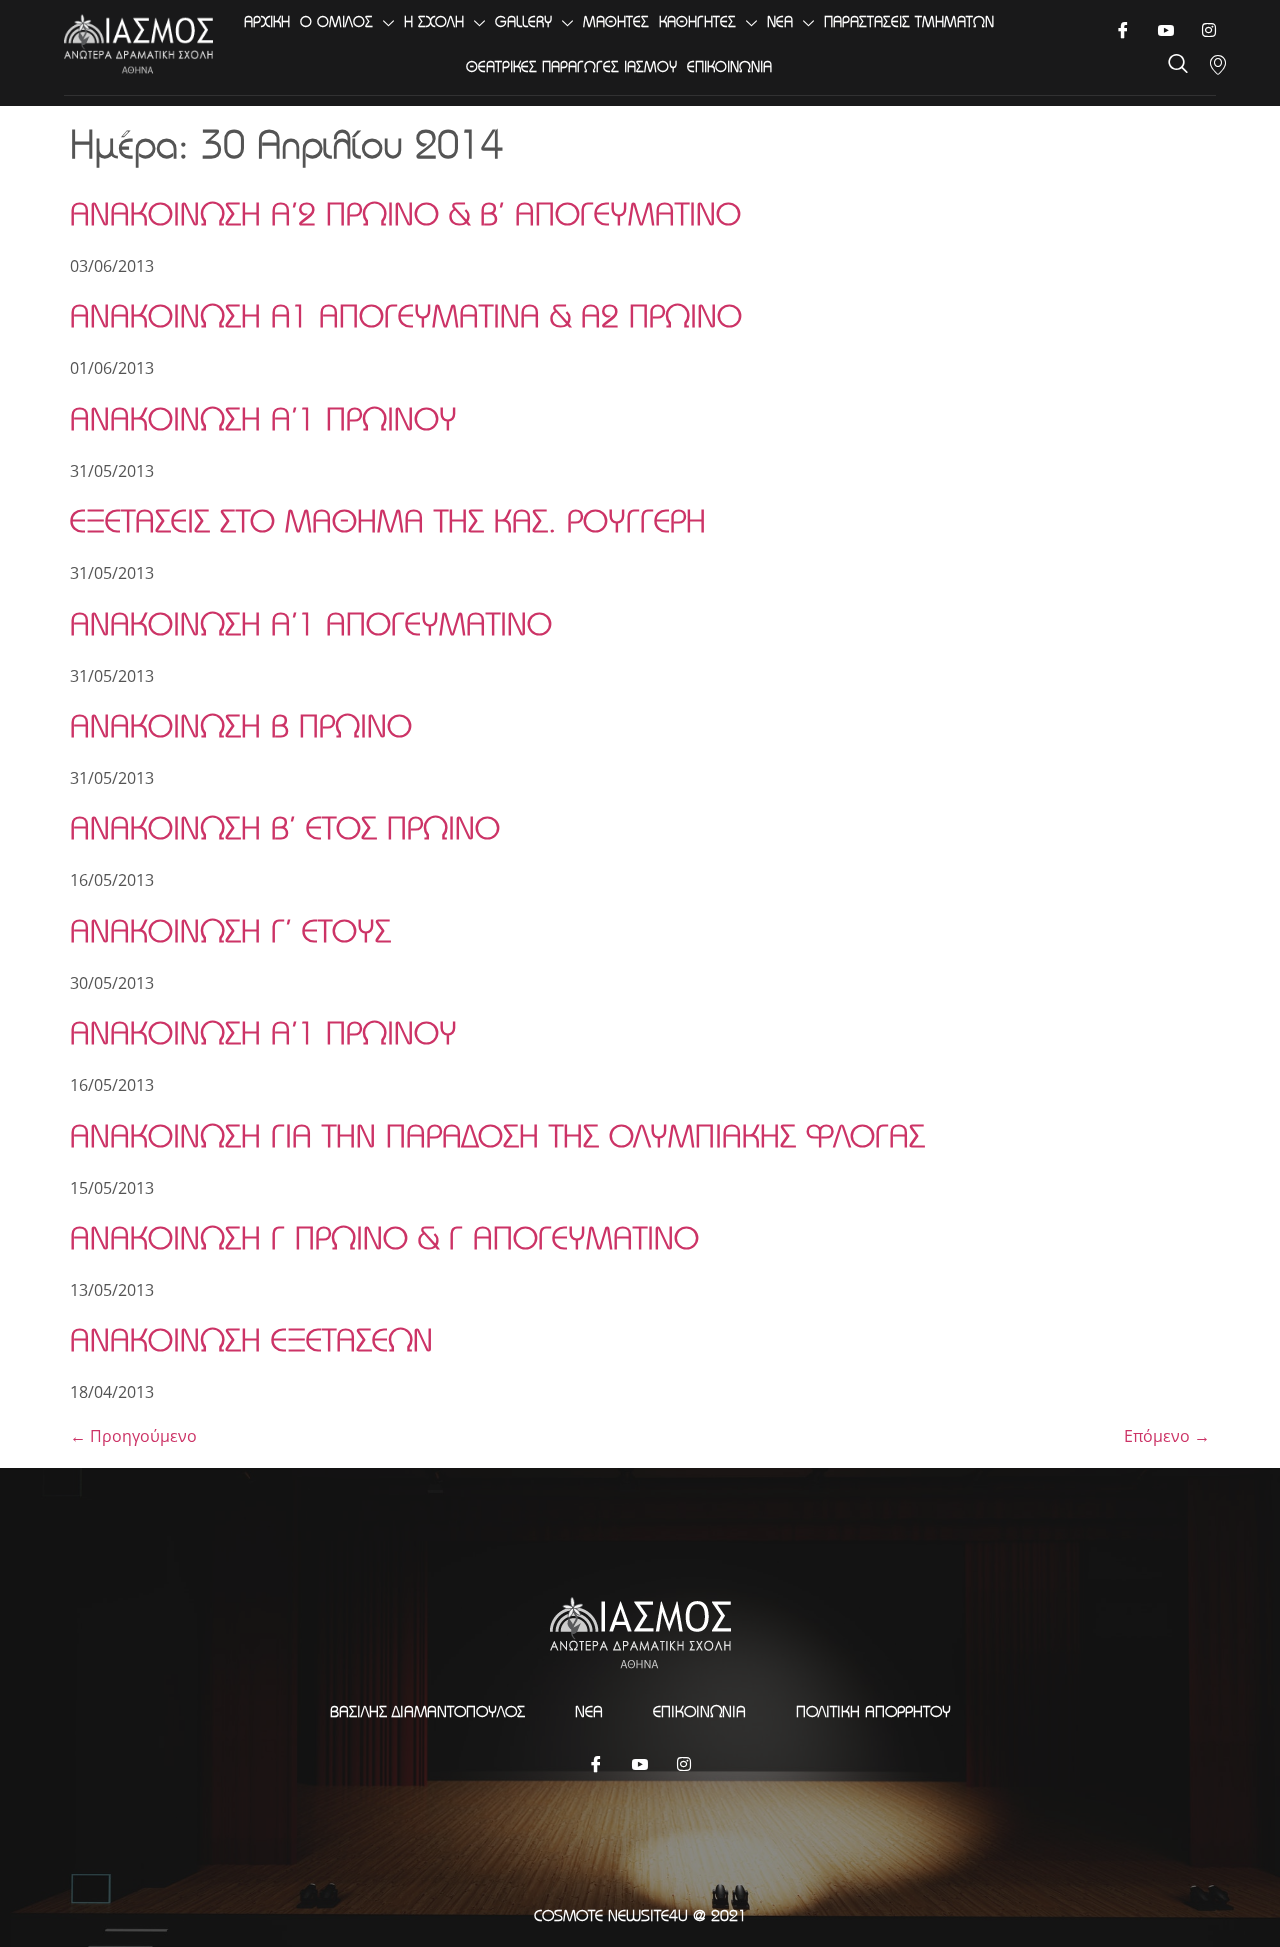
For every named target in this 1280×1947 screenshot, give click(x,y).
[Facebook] (1122, 30)
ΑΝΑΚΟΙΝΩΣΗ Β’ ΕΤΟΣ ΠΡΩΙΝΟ (285, 827)
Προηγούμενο (133, 1436)
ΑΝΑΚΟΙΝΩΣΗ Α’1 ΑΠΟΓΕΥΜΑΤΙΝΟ (311, 623)
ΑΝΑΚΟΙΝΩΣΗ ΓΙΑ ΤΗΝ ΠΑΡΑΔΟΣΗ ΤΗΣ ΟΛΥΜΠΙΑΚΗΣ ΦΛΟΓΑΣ (497, 1135)
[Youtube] (1165, 30)
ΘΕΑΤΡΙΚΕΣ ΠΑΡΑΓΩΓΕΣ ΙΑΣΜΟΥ (571, 66)
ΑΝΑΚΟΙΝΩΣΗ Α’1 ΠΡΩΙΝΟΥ (263, 418)
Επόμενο (1167, 1436)
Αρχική (267, 21)
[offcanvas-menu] (1218, 65)
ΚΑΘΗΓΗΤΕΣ (697, 21)
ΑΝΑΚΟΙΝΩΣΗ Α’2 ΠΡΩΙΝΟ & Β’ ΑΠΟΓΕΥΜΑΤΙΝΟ (405, 213)
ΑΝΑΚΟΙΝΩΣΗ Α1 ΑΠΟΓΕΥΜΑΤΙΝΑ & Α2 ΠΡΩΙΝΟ (406, 315)
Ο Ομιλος (336, 21)
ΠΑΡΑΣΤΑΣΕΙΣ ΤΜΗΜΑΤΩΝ (909, 21)
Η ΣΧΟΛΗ (434, 21)
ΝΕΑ (780, 21)
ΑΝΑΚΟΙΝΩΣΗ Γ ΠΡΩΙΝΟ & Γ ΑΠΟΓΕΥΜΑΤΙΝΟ (384, 1237)
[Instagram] (684, 1763)
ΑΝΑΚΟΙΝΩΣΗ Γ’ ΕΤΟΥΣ (230, 930)
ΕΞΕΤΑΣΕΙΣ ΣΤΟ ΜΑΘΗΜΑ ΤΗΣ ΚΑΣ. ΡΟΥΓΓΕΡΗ (388, 520)
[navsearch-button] (1178, 65)
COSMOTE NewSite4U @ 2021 (640, 1915)
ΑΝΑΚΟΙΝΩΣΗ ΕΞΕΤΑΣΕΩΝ (251, 1339)
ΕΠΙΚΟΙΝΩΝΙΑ (729, 66)
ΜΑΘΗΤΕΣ (616, 21)
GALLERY (523, 21)
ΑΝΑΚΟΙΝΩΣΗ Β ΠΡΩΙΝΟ (241, 725)
